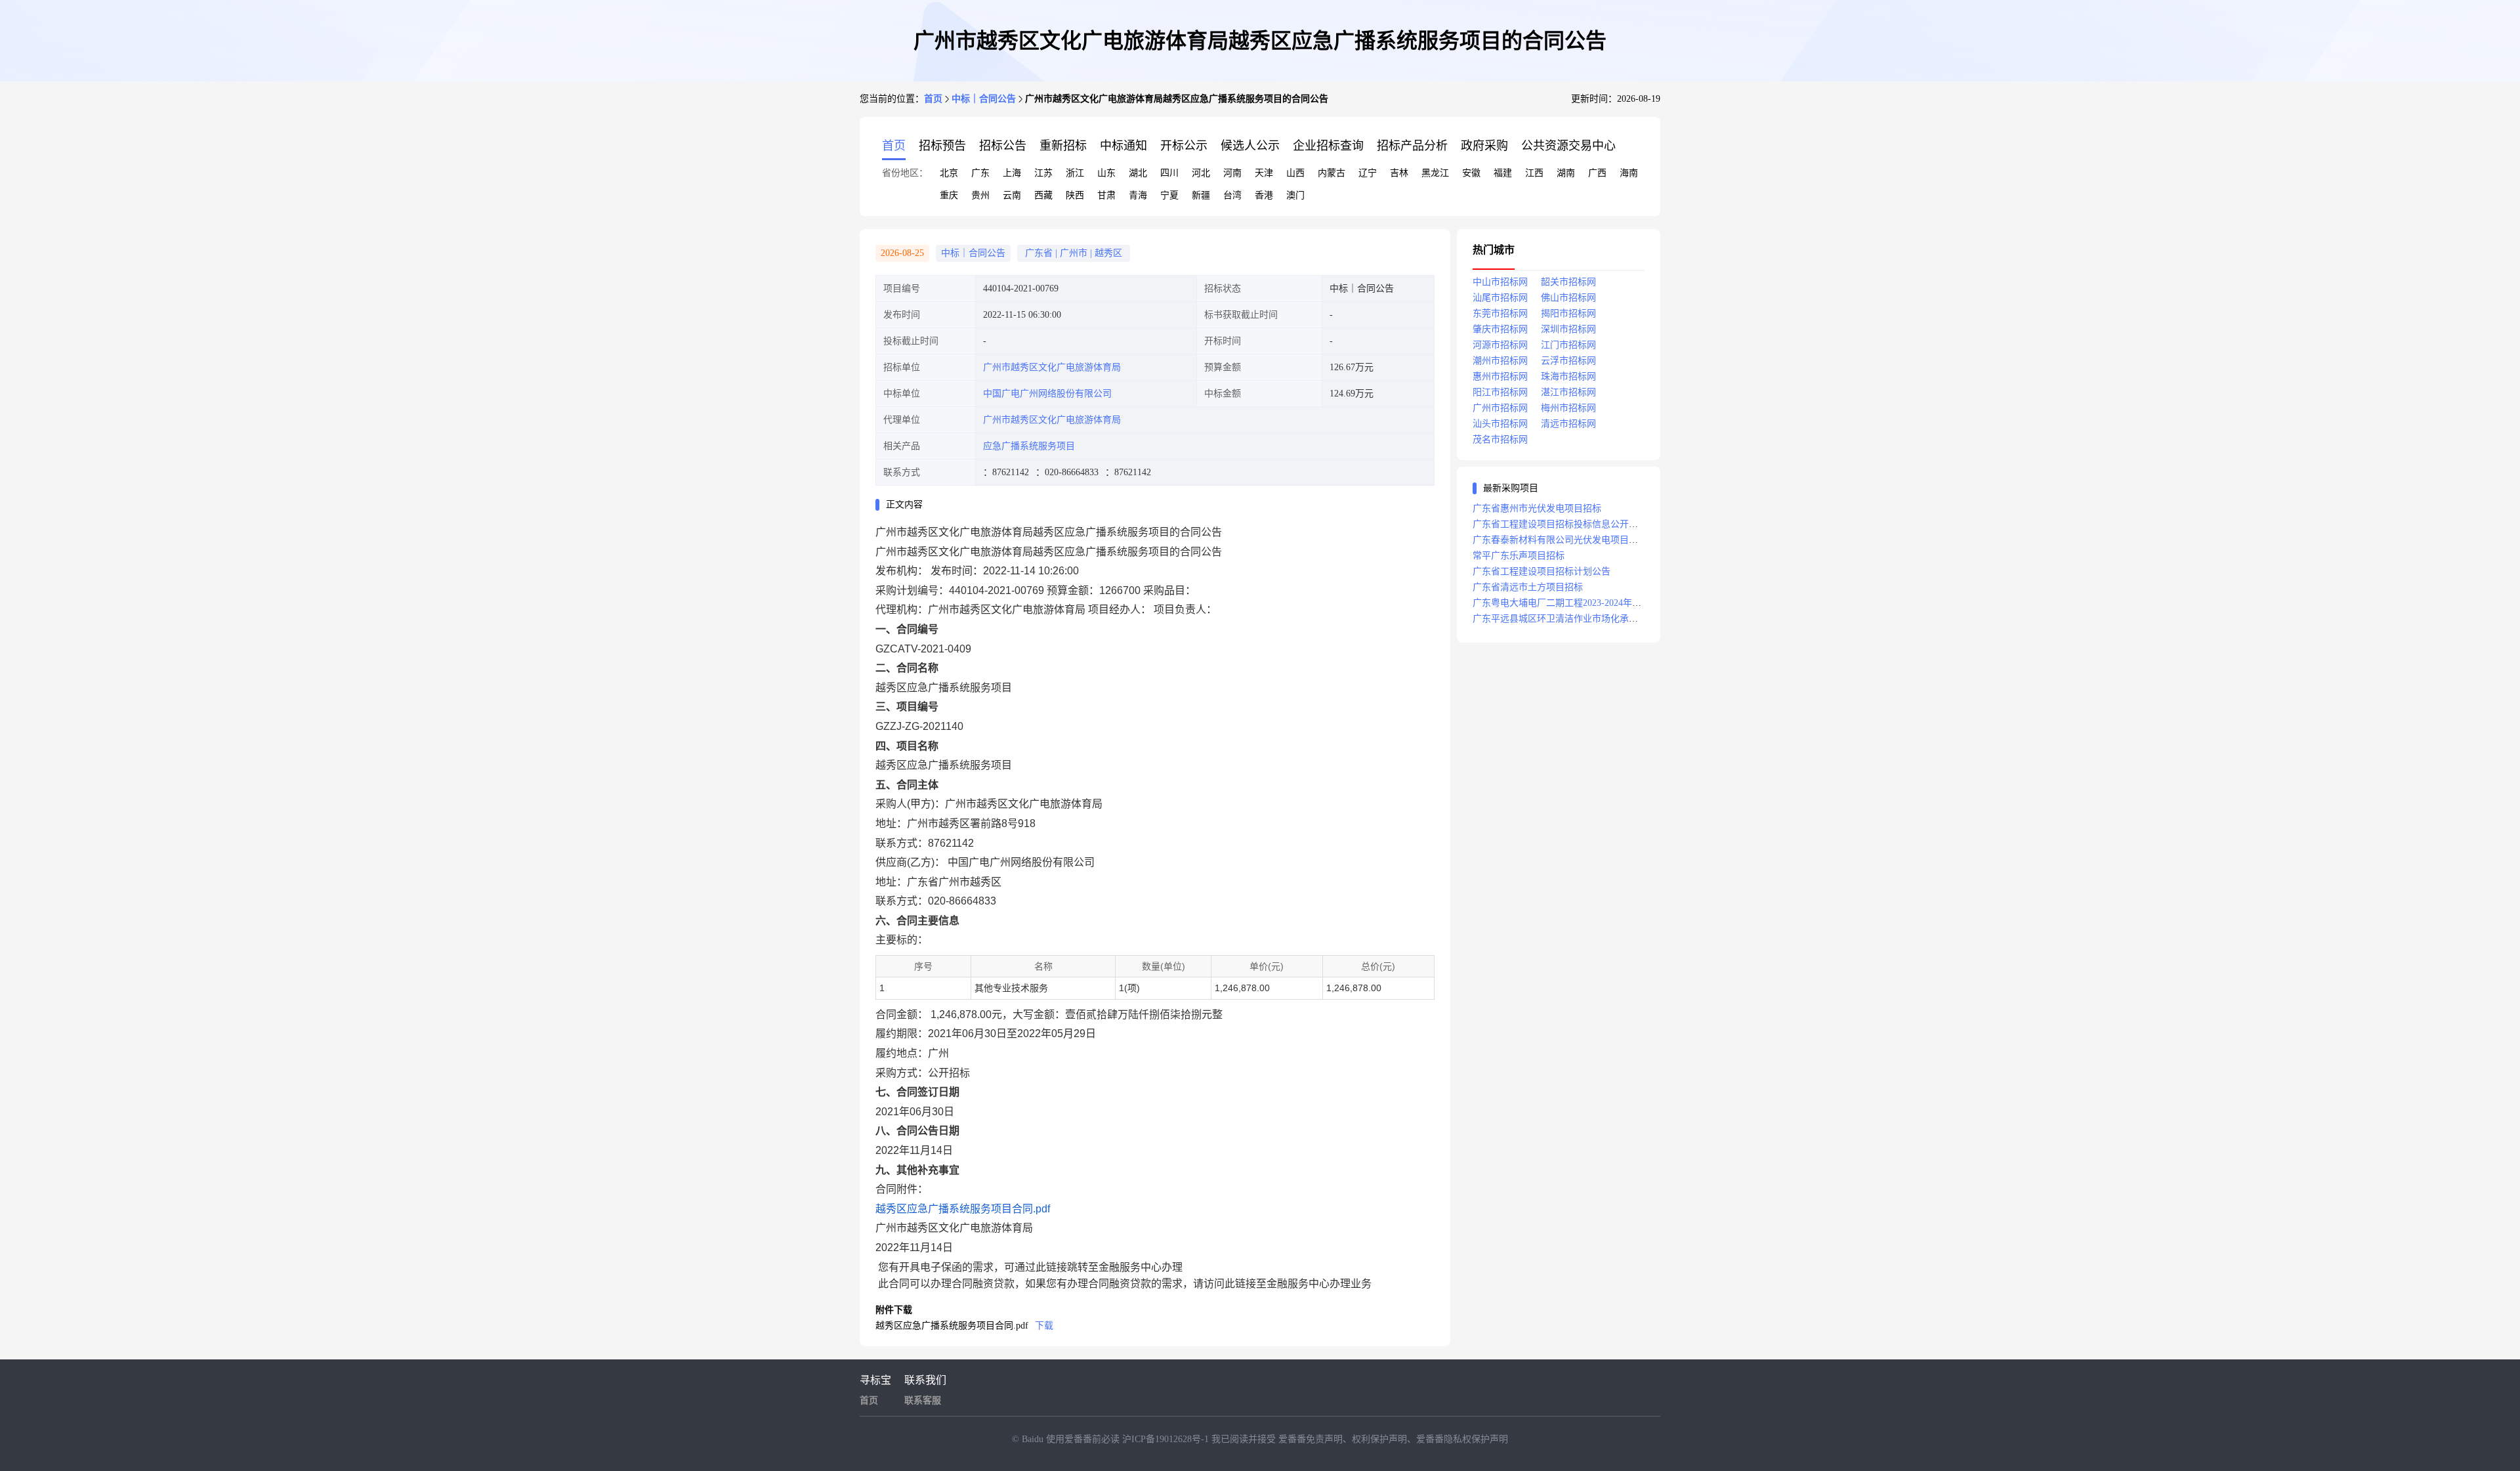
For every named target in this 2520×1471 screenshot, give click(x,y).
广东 (980, 173)
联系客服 (923, 1400)
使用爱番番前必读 (1084, 1439)
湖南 (1566, 173)
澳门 (1295, 195)
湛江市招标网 (1568, 392)
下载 (1044, 1326)
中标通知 (1123, 146)
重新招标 (1063, 146)
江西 (1534, 173)
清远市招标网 (1568, 424)
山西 (1295, 173)
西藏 (1043, 195)
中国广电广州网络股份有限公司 (1047, 394)
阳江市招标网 (1500, 392)
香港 (1264, 195)
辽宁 (1368, 173)
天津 (1264, 173)
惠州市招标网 (1500, 376)
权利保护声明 (1379, 1439)
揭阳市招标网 (1568, 313)
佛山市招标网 (1568, 298)
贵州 (980, 195)
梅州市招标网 (1568, 408)
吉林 (1399, 173)
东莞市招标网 (1500, 313)
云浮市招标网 (1568, 361)
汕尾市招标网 (1500, 298)
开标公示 (1184, 146)
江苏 (1043, 173)
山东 (1106, 173)
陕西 (1075, 195)
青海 (1138, 195)
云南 (1012, 195)
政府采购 (1484, 146)
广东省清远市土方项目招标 (1528, 587)
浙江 (1075, 173)
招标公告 (1003, 146)
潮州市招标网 (1500, 361)
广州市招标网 (1500, 408)
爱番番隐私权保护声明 (1462, 1439)
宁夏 (1169, 195)
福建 (1503, 173)
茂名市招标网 (1500, 439)
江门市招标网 (1568, 345)
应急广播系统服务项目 (1029, 446)
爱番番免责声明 (1311, 1439)
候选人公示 (1250, 146)
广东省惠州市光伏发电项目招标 (1537, 508)
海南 (1629, 173)
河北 (1201, 173)
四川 (1169, 173)
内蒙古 (1332, 173)
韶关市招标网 (1568, 282)
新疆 (1201, 195)
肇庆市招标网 (1500, 329)
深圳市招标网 (1568, 329)
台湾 (1232, 195)
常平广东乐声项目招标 (1519, 556)
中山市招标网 (1500, 282)
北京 (949, 173)
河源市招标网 (1500, 345)
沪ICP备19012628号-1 (1167, 1439)
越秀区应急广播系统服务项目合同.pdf (963, 1209)
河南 (1232, 173)
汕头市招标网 (1500, 424)
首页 (933, 99)
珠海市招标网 (1568, 376)
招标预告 (942, 146)
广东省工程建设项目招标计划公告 (1542, 571)
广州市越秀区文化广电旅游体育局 (1052, 367)
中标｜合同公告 (984, 99)
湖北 (1138, 173)
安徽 (1471, 173)
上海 (1012, 173)
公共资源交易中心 (1568, 146)
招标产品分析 (1412, 146)
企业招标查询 (1328, 146)
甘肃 (1106, 195)
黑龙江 (1435, 173)
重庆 (949, 195)
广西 (1597, 173)
